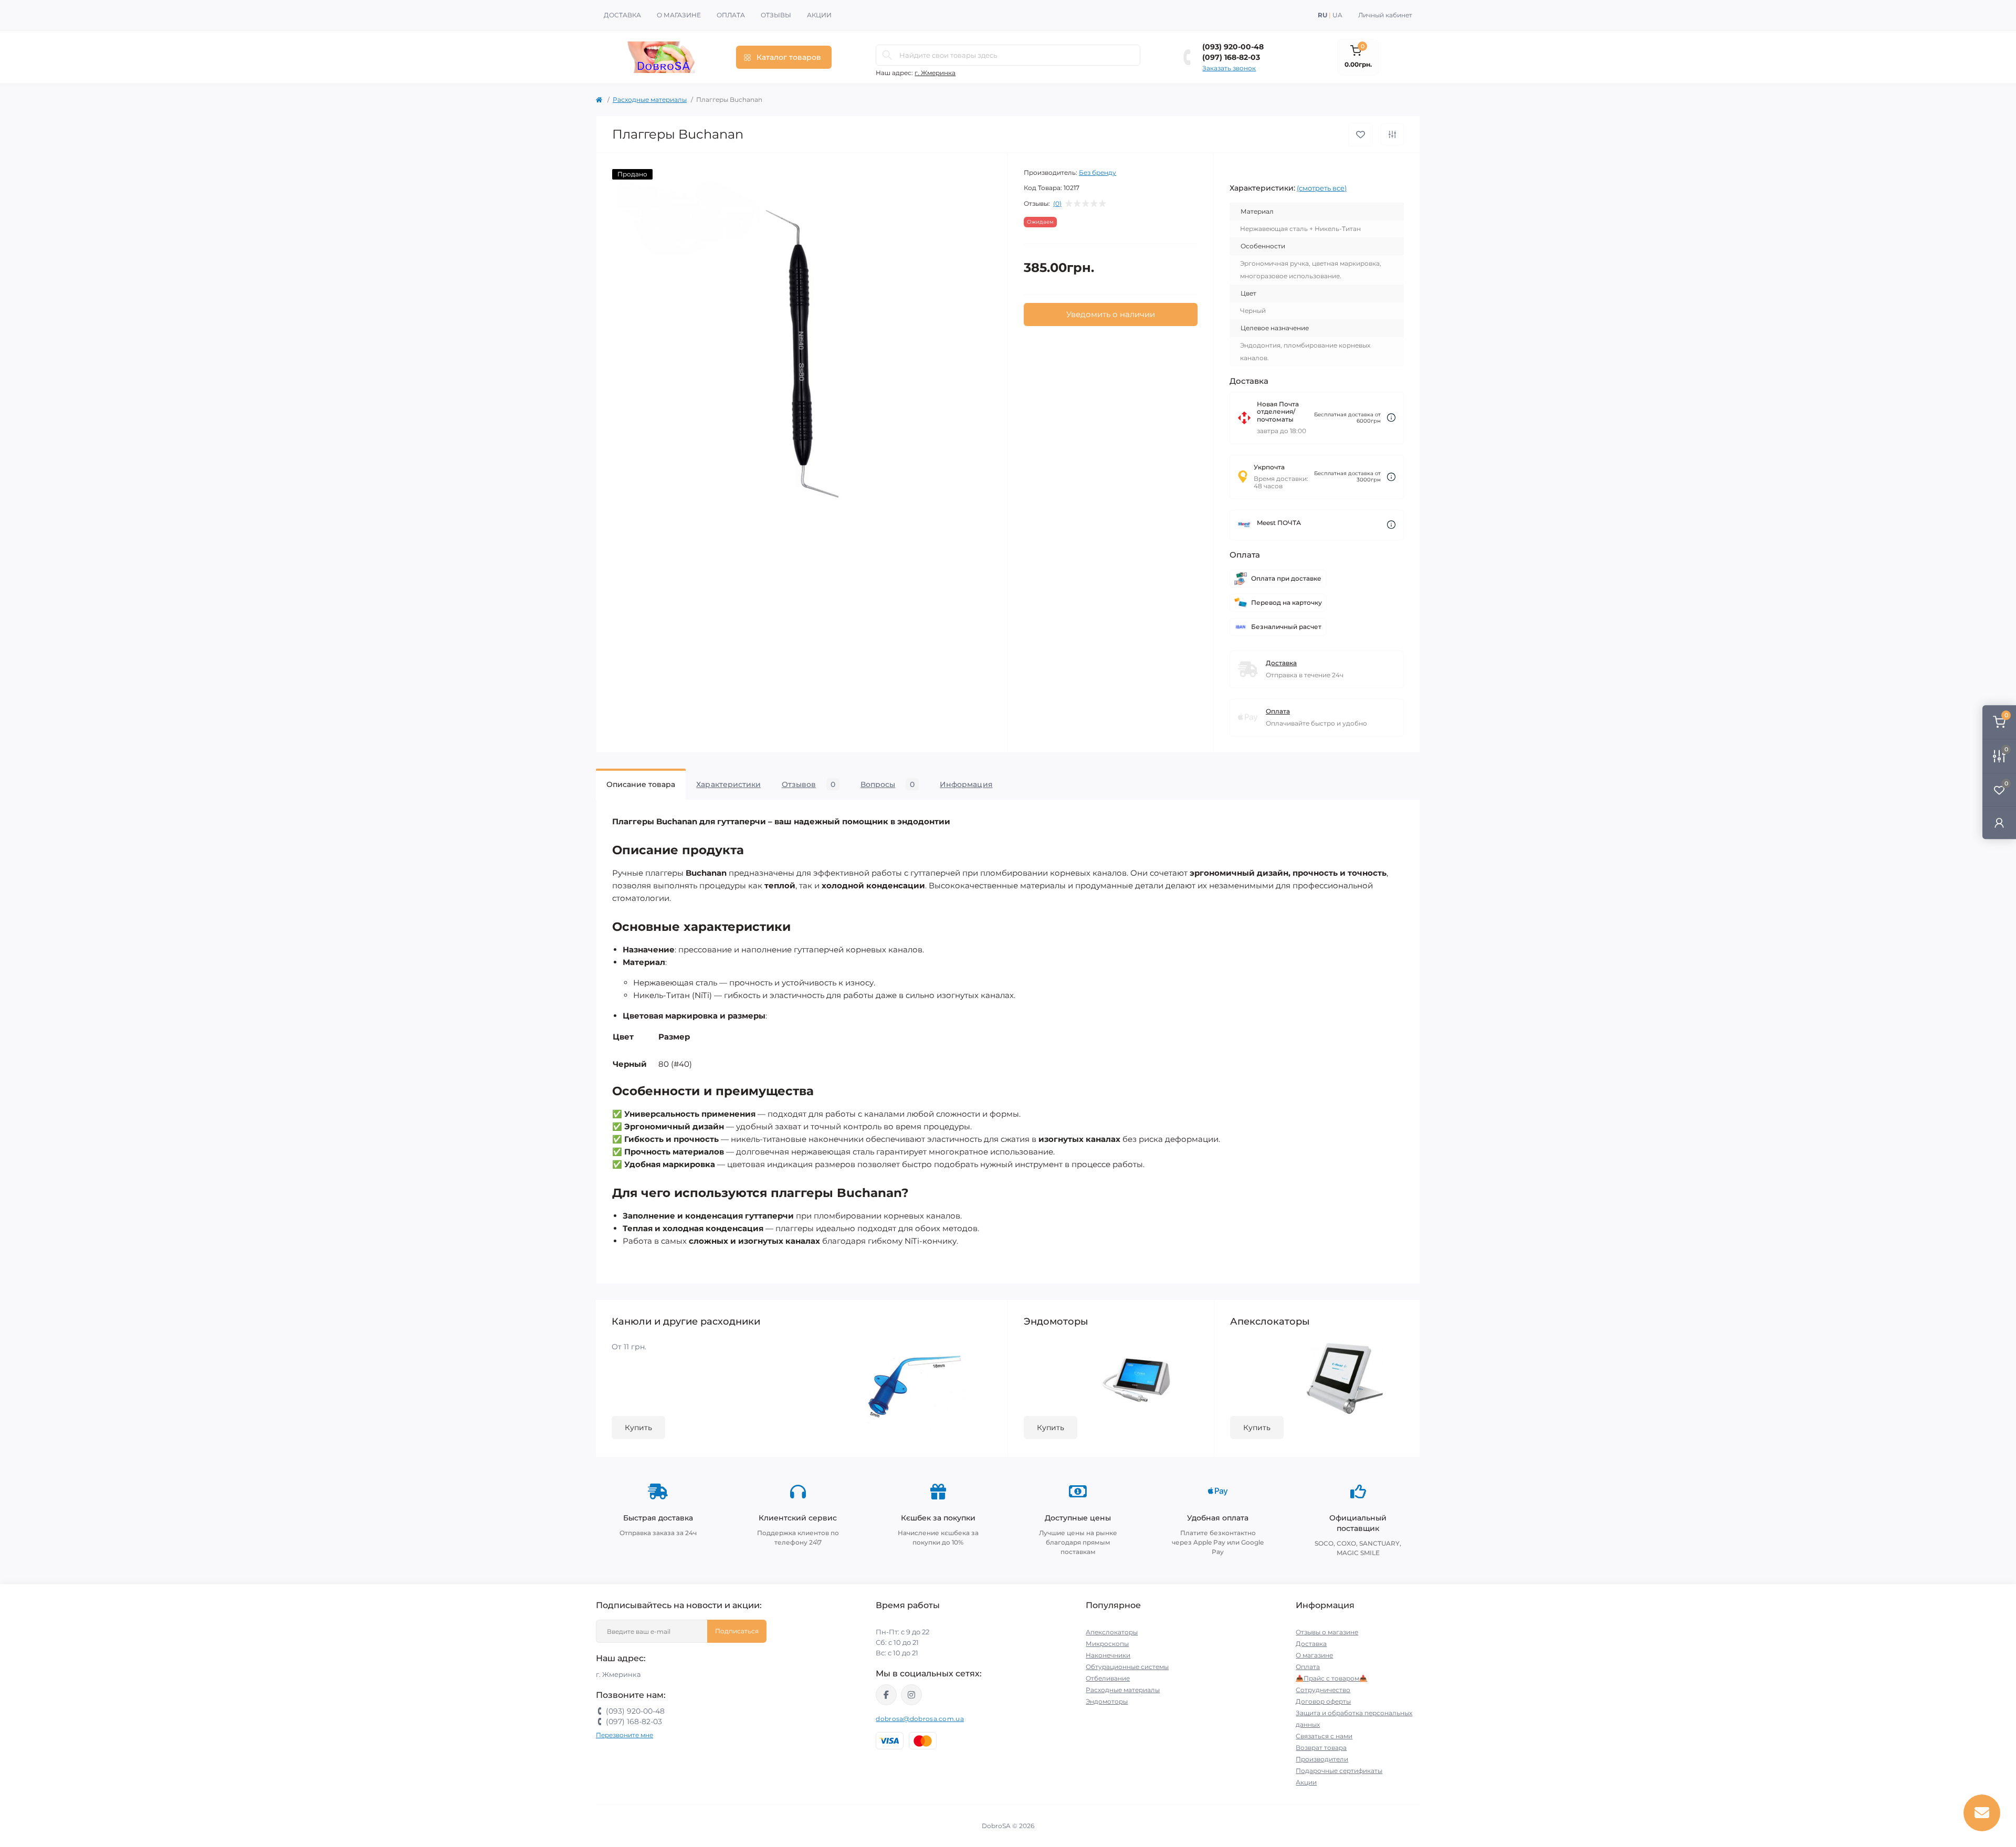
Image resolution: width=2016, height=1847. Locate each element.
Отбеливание (1108, 1678)
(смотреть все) (1322, 188)
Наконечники (1108, 1655)
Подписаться (737, 1631)
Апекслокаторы (1112, 1632)
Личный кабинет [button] (1385, 15)
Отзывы (776, 15)
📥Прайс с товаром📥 (1331, 1678)
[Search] (887, 55)
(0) (1057, 204)
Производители (1322, 1759)
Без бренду (1098, 172)
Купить (638, 1428)
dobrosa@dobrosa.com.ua (920, 1719)
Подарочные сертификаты (1339, 1771)
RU (1322, 15)
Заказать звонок (1229, 68)
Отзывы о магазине (1327, 1632)
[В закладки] (1361, 135)
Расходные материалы (650, 99)
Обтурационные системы (1127, 1667)
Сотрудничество (1323, 1690)
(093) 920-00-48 (1233, 47)
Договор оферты (1323, 1701)
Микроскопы (1107, 1644)
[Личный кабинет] (1999, 822)
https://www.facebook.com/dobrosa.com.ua (886, 1695)
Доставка (622, 15)
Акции (819, 15)
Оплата (731, 15)
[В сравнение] (1392, 134)
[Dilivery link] (1391, 418)
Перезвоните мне (624, 1735)
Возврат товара (1321, 1748)
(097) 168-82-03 (1231, 57)
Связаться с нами (1324, 1736)
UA (1337, 15)
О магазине (679, 15)
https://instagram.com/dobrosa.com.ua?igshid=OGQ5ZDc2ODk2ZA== (911, 1695)
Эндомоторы (1107, 1701)
